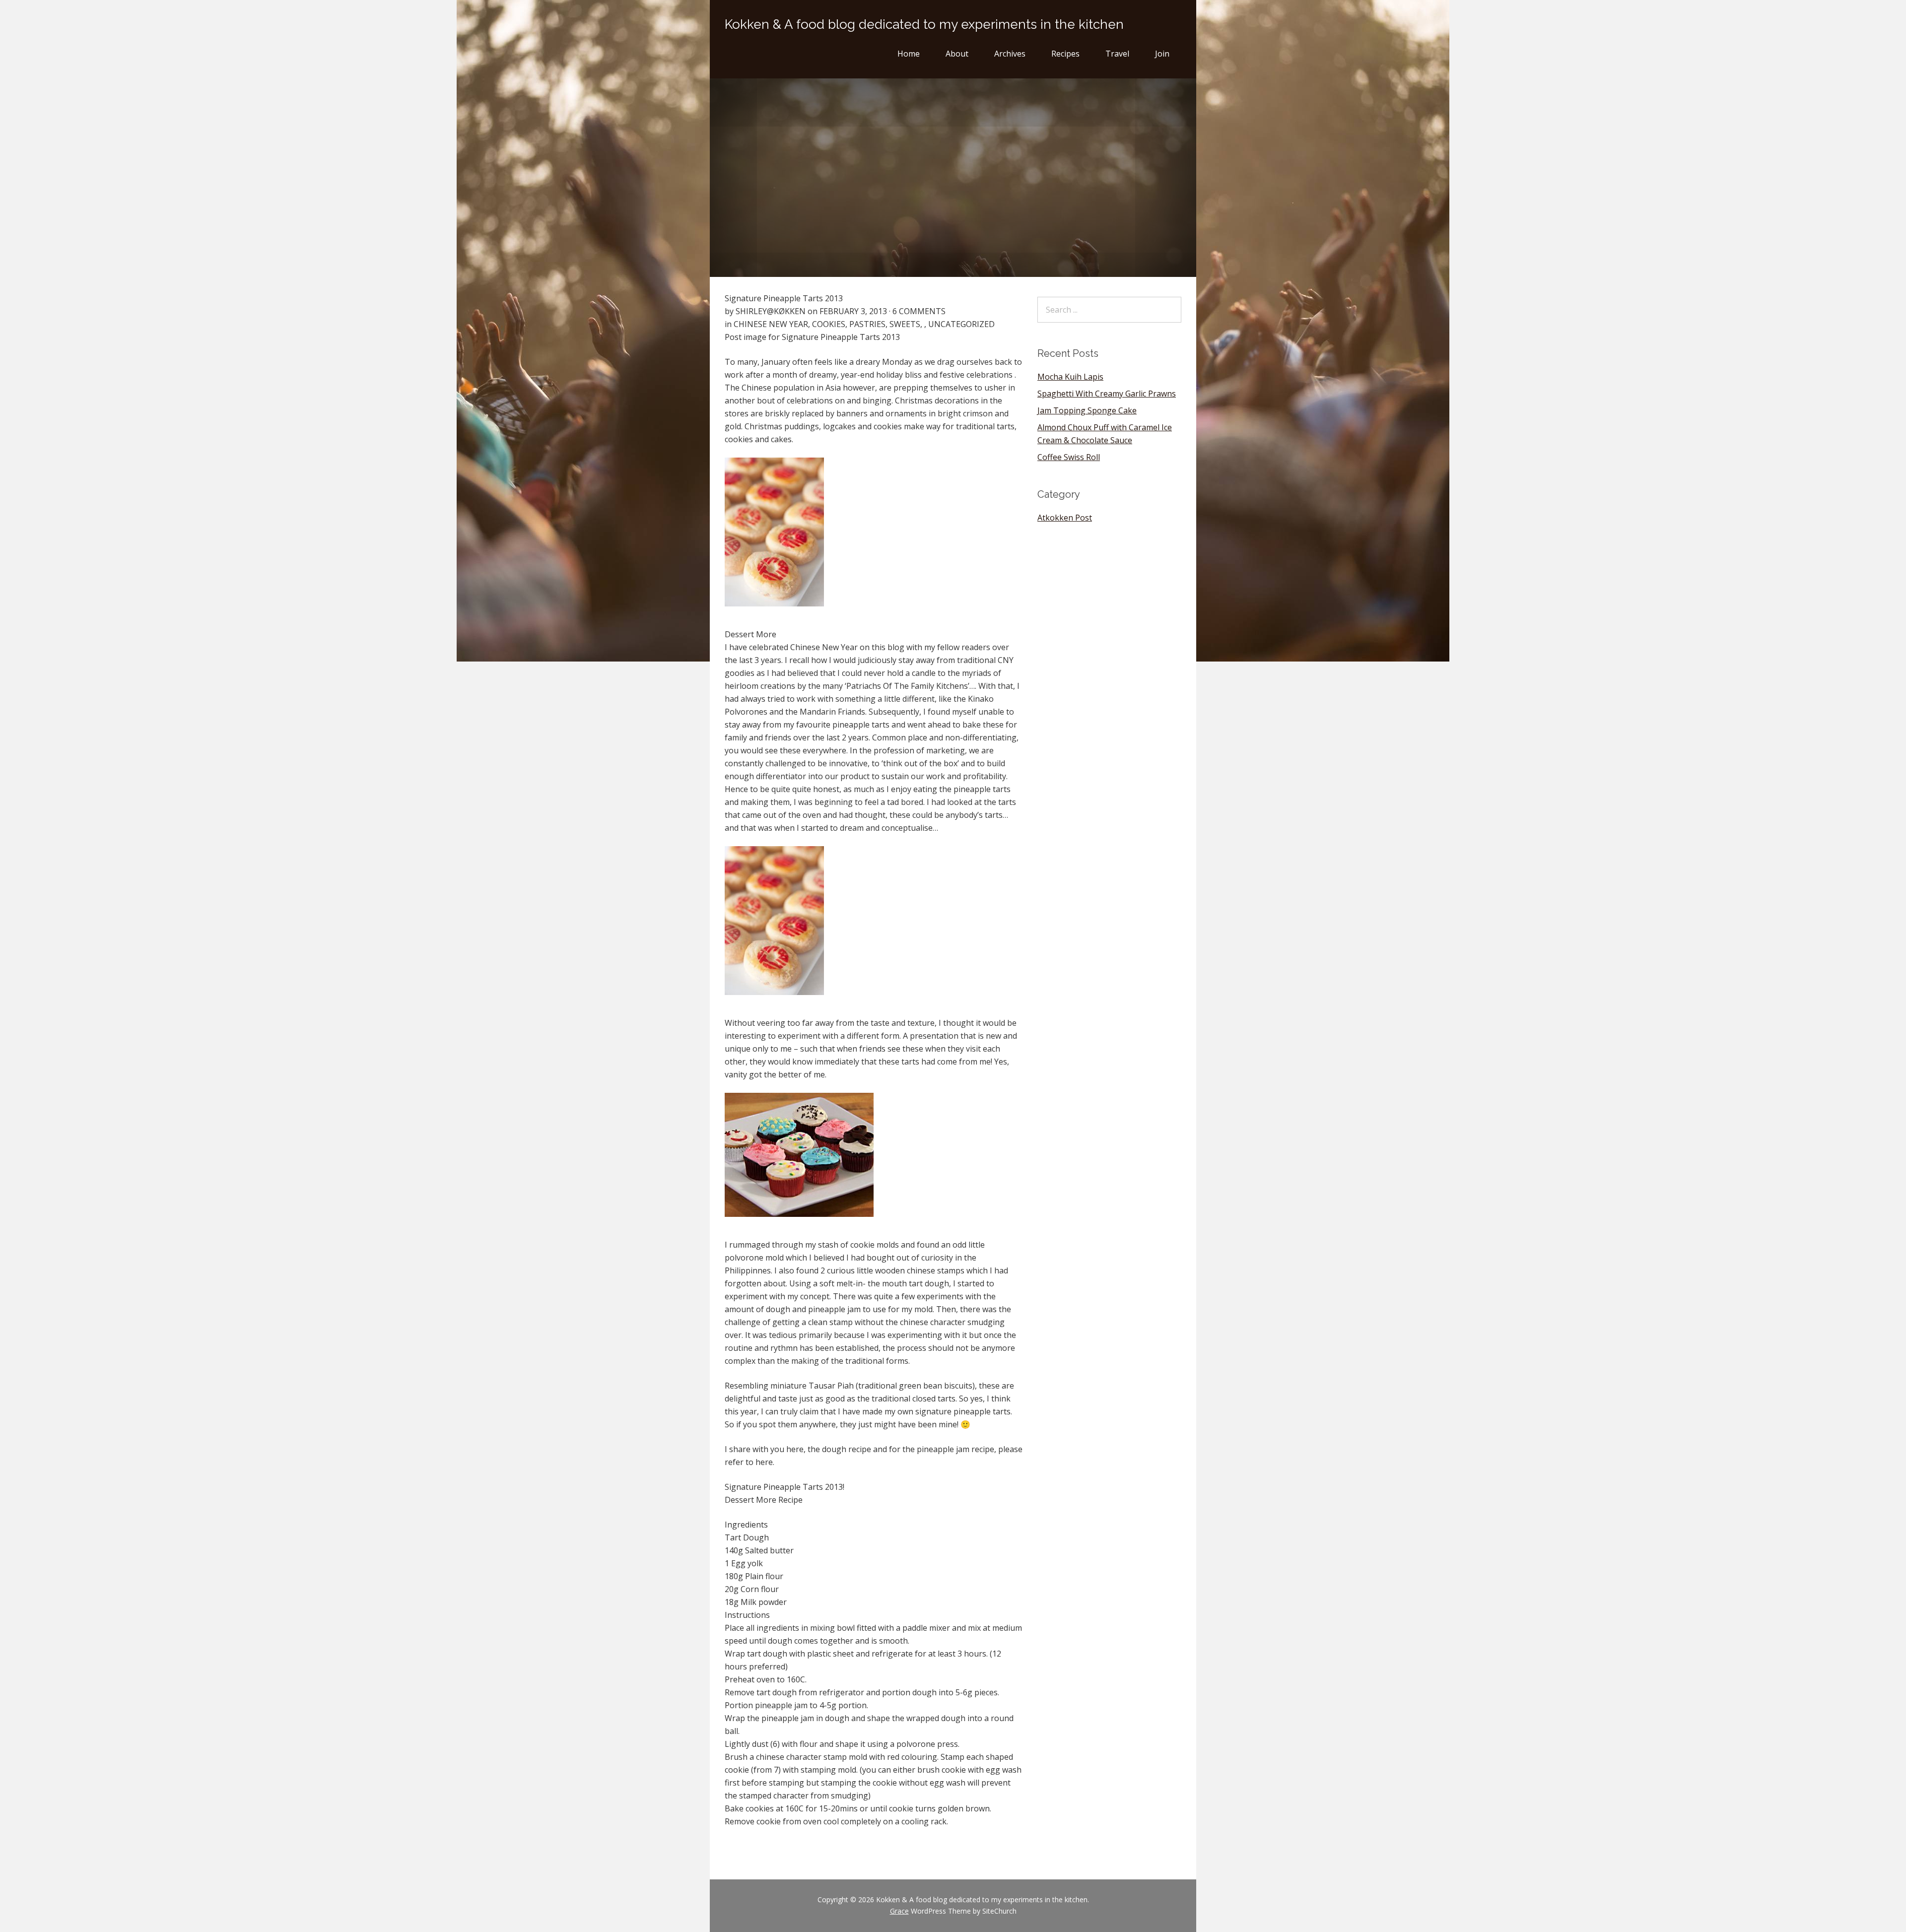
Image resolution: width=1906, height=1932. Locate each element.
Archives (1010, 54)
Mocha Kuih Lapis (1070, 377)
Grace (899, 1911)
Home (909, 54)
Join (1162, 54)
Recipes (1065, 54)
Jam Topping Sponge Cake (1087, 410)
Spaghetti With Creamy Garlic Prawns (1107, 394)
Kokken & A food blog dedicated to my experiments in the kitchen (924, 24)
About (957, 54)
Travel (1117, 54)
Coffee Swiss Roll (1069, 457)
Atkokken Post (1065, 518)
